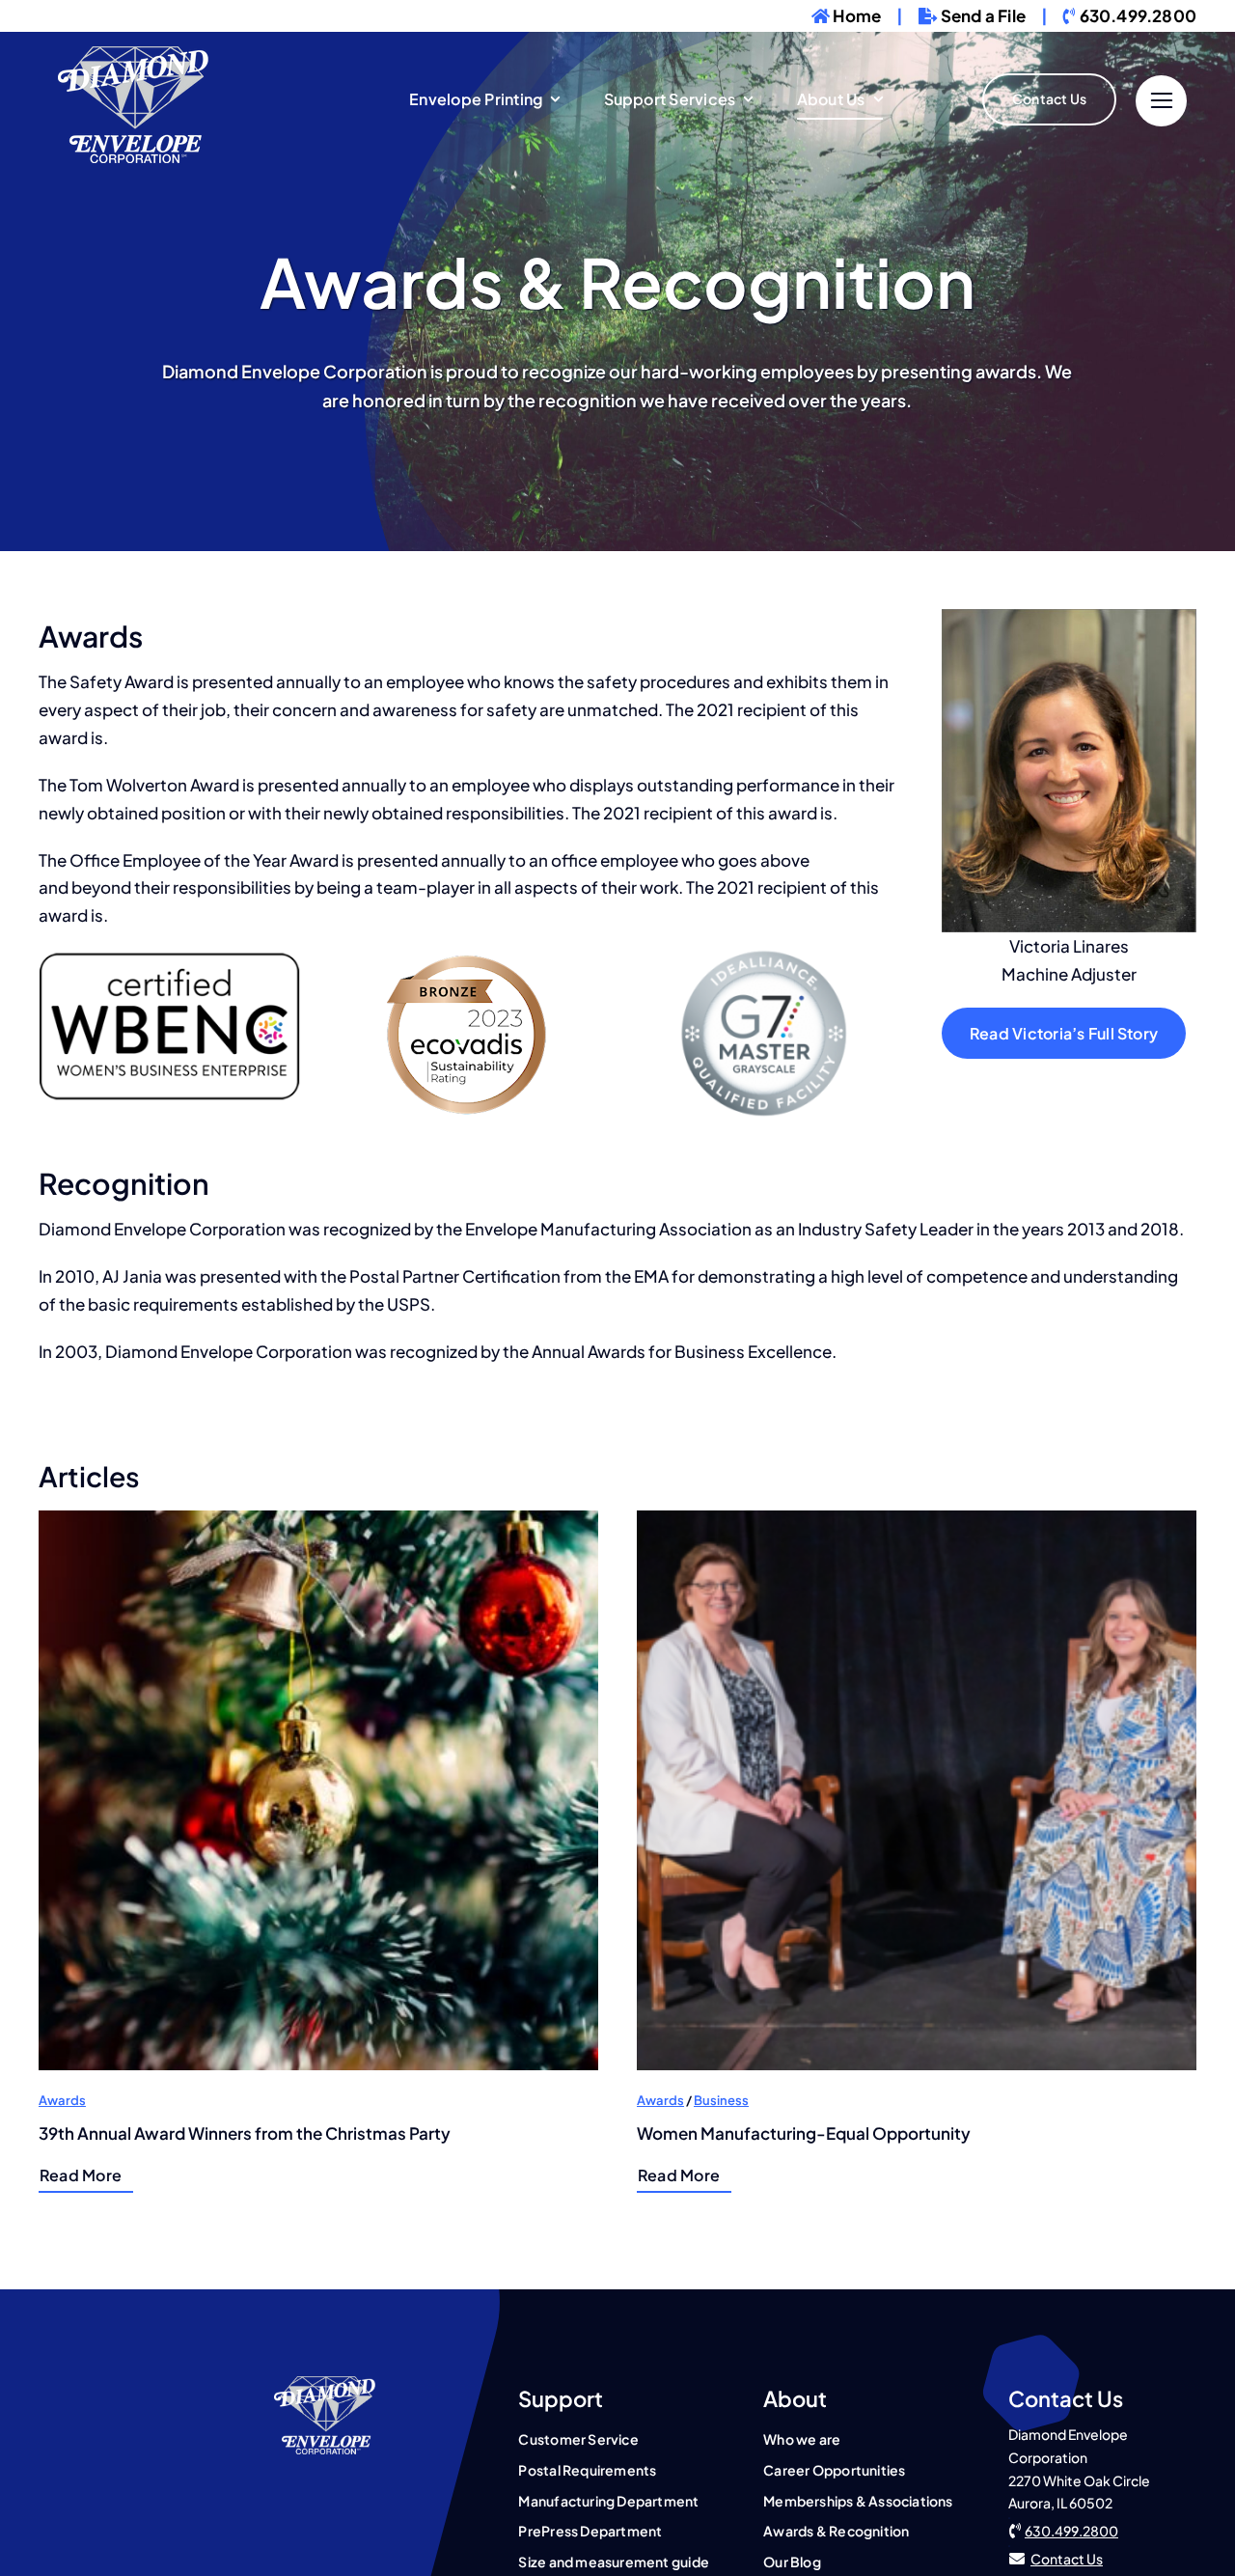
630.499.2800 (1071, 2531)
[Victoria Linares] (325, 2384)
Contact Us (1067, 2559)
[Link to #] (1161, 101)
